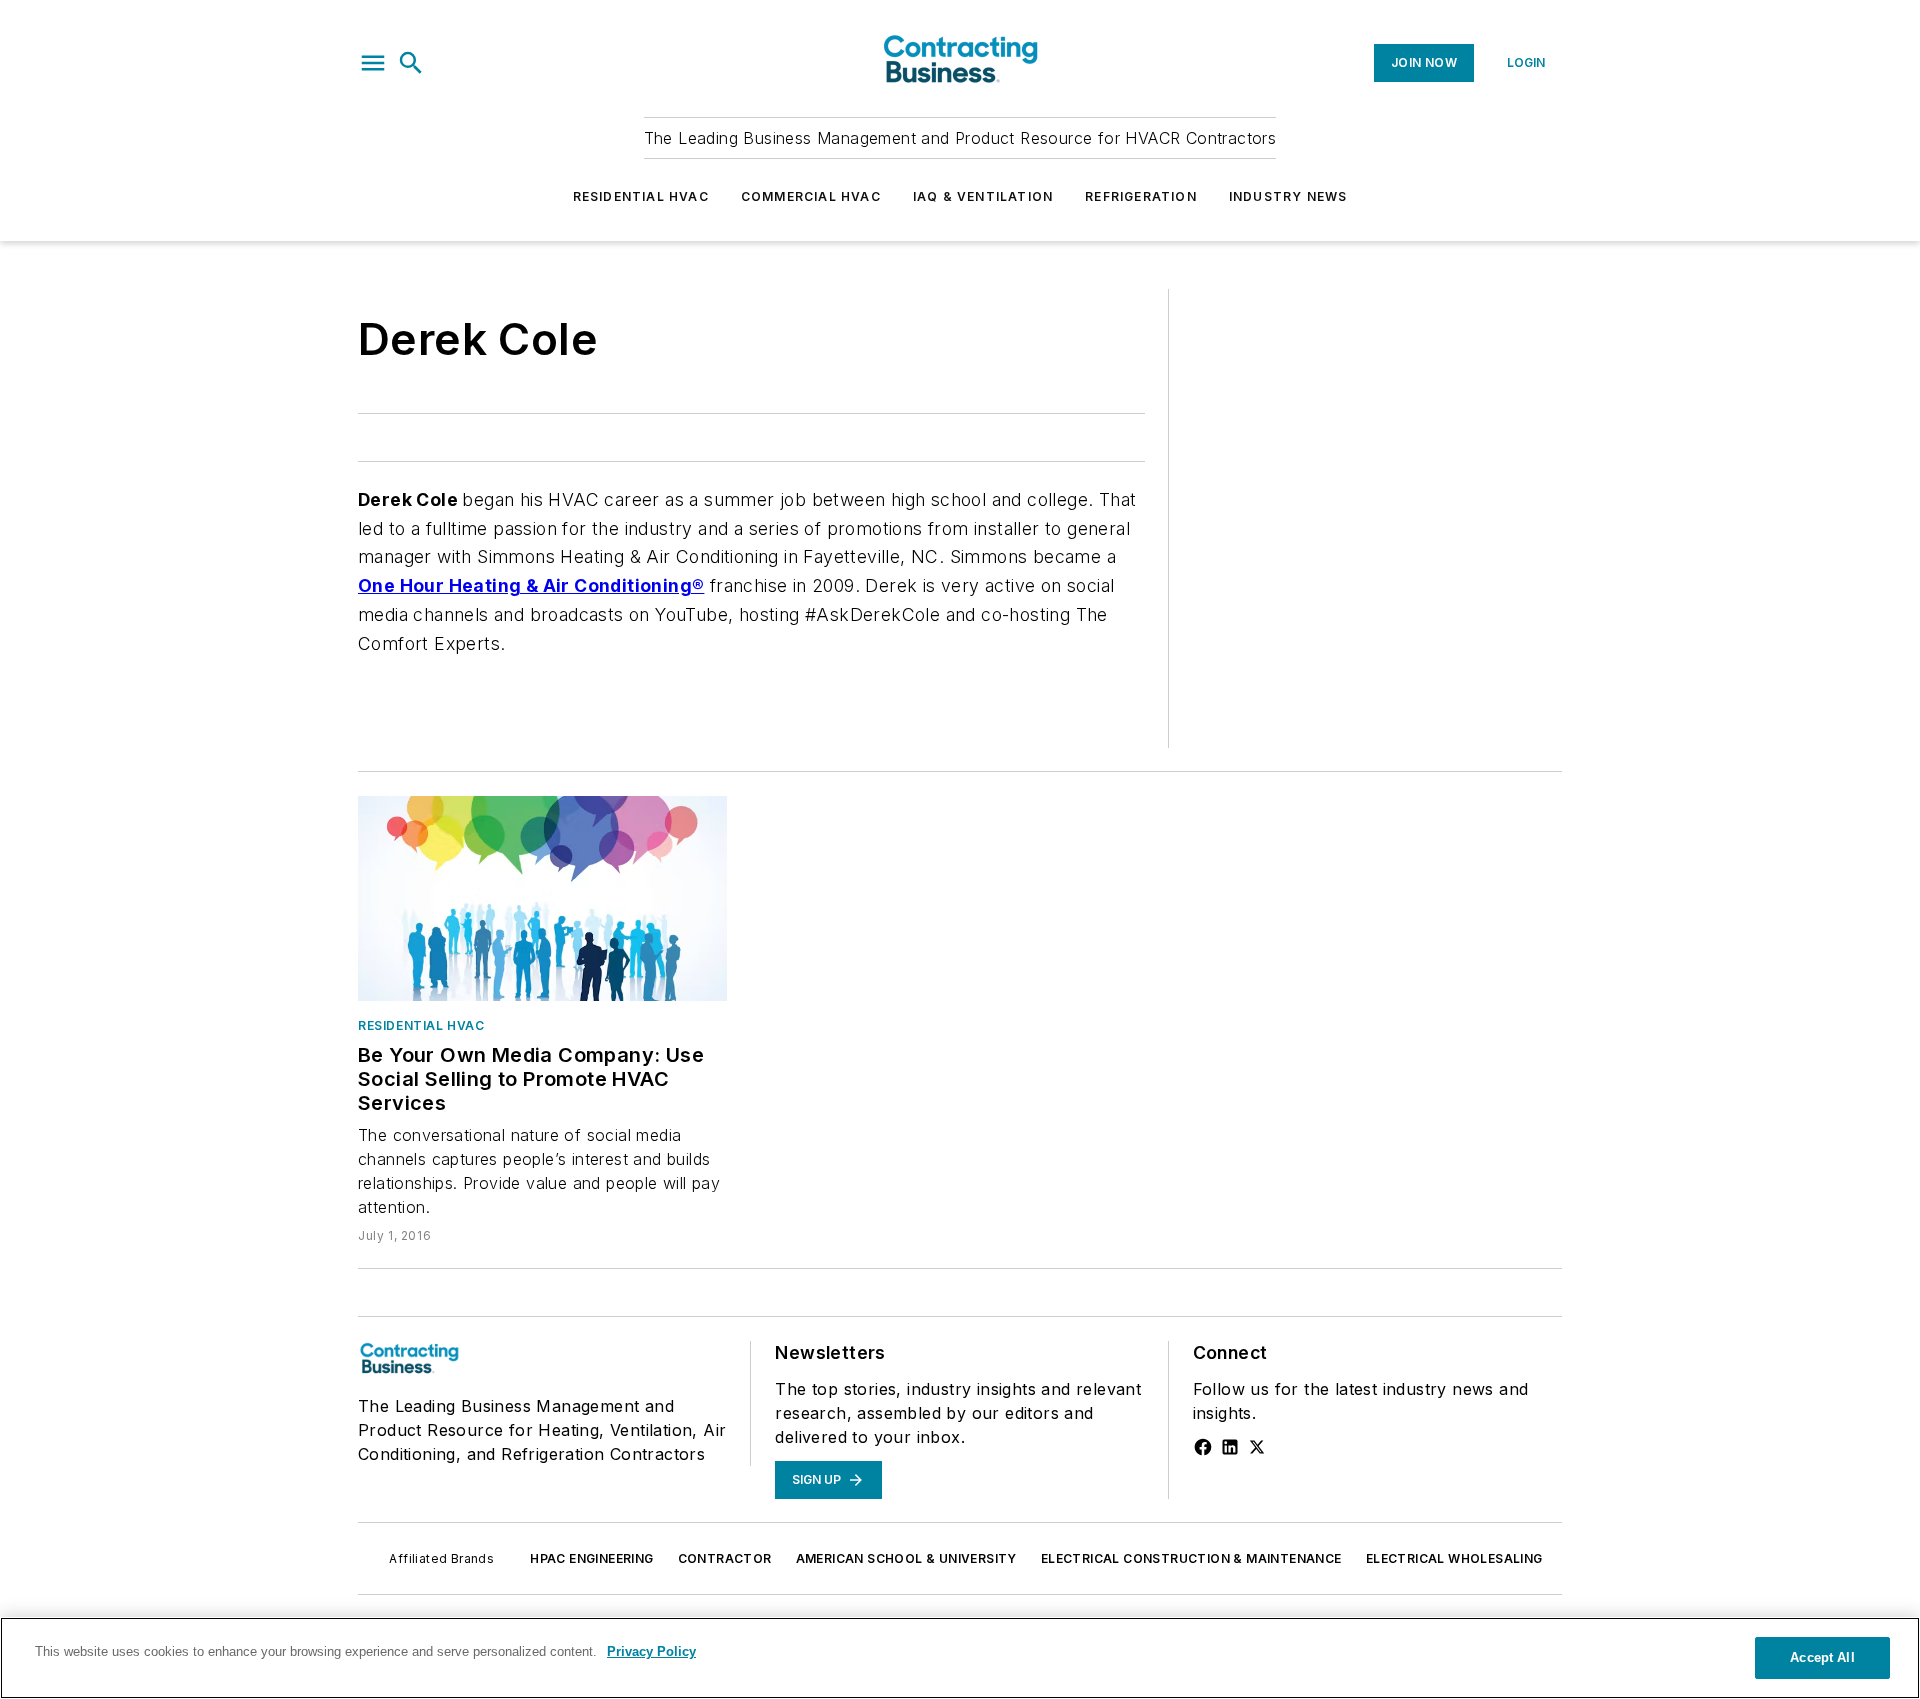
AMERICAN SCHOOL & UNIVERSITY (906, 1558)
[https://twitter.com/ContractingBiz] (1257, 1447)
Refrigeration (1141, 196)
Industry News (1288, 196)
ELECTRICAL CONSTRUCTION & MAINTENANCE (1191, 1558)
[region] (960, 1658)
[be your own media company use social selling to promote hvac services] (542, 898)
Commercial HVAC (811, 196)
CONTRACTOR (725, 1558)
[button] (373, 63)
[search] (411, 63)
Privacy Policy (651, 1651)
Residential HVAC (641, 196)
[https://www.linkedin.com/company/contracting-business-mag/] (1230, 1447)
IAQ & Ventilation (983, 196)
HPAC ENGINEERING (591, 1558)
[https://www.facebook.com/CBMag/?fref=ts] (1203, 1447)
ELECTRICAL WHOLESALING (1454, 1558)
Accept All (1822, 1657)
